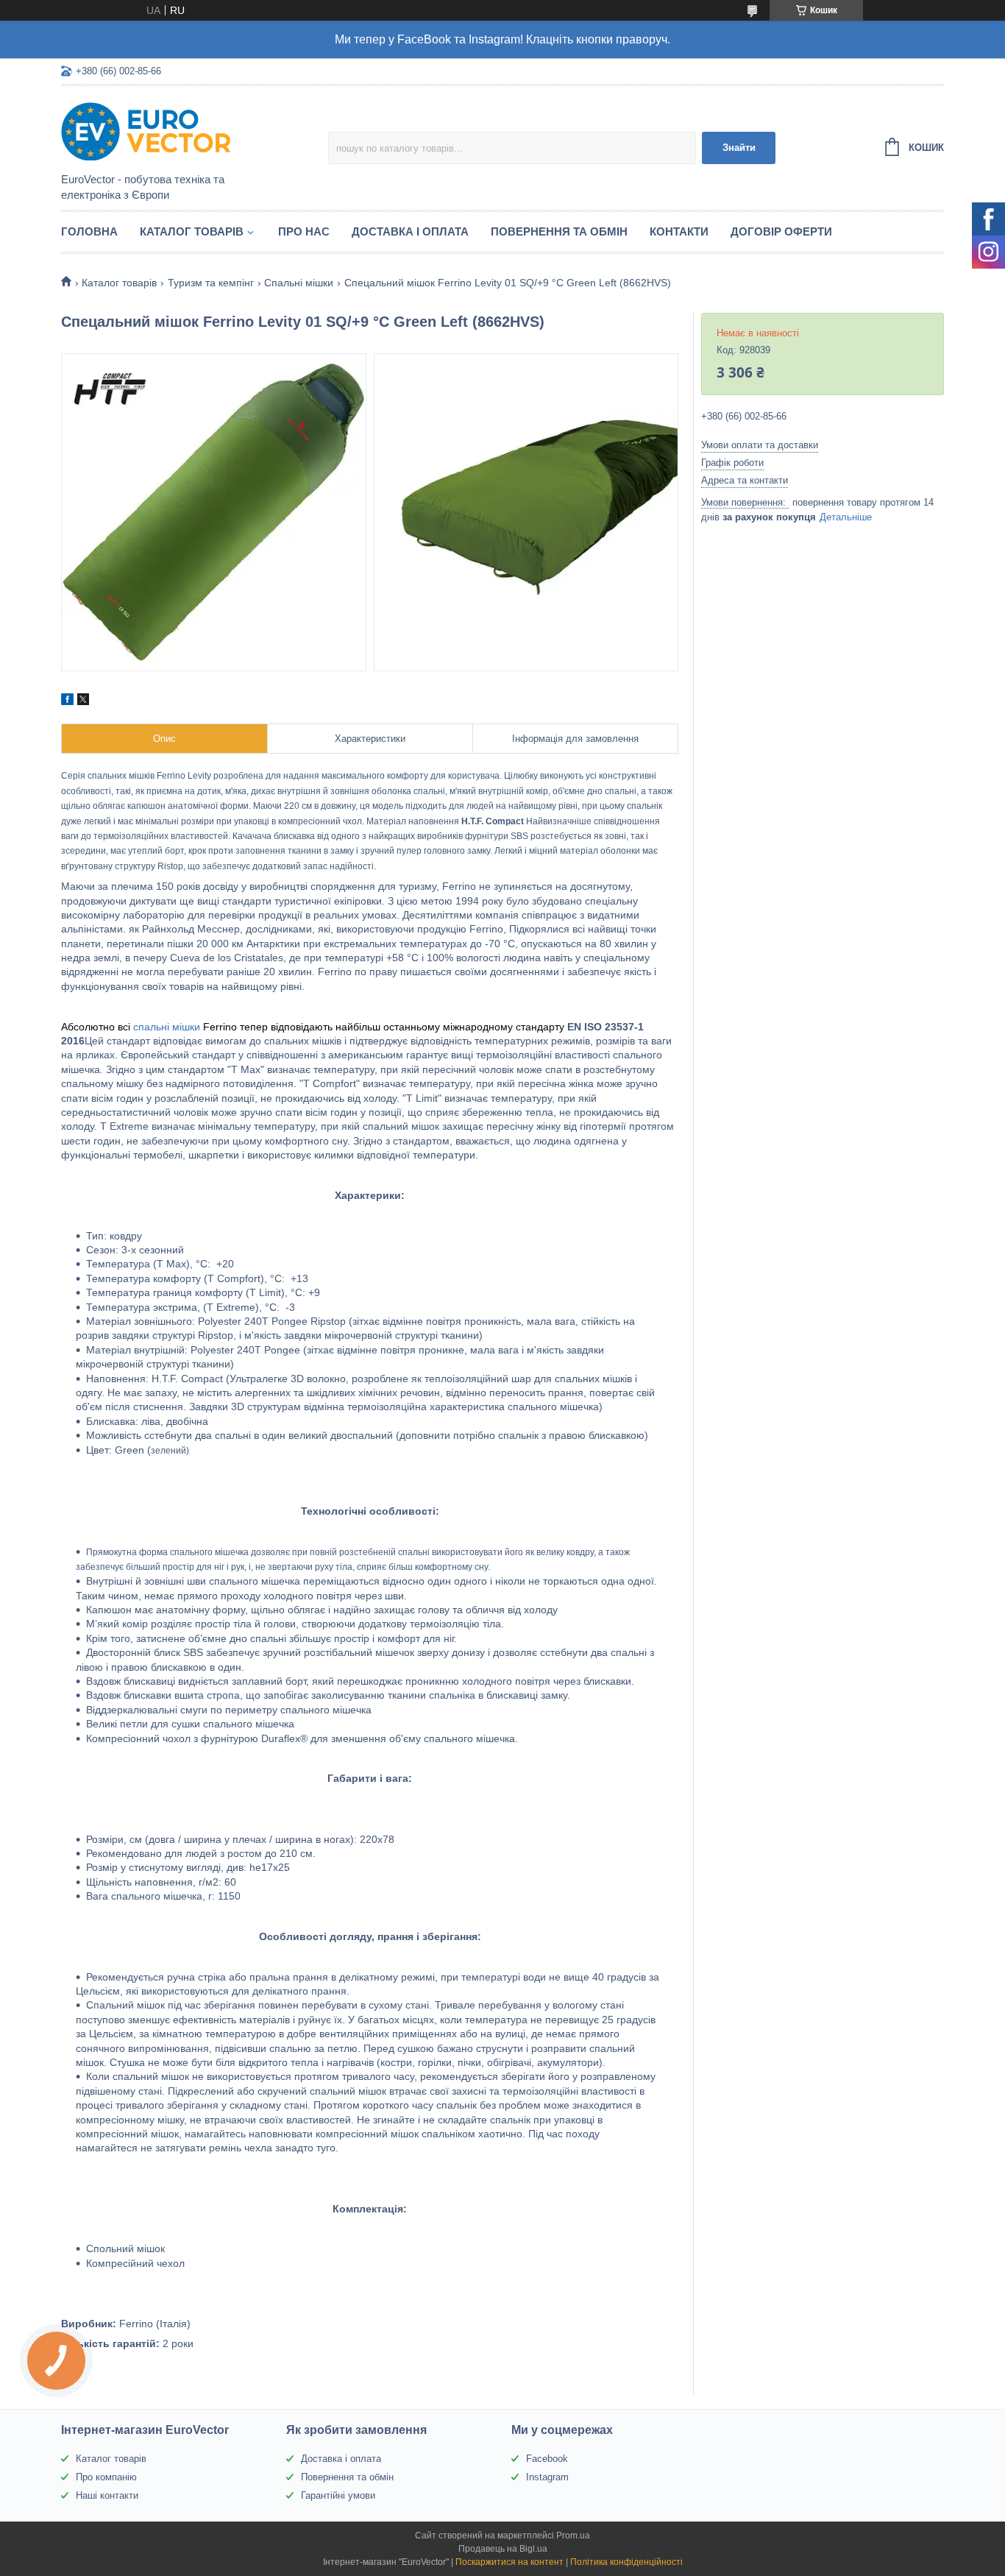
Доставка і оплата (410, 231)
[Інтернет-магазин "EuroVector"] (190, 130)
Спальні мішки (299, 283)
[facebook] (67, 701)
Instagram (547, 2477)
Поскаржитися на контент (509, 2562)
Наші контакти (107, 2495)
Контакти (679, 231)
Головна (89, 231)
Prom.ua (573, 2536)
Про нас (304, 231)
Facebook (547, 2459)
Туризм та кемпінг (211, 283)
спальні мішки (167, 1027)
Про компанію (106, 2477)
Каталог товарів (192, 231)
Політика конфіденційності (626, 2562)
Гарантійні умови (338, 2495)
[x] (83, 701)
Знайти (739, 148)
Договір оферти (781, 231)
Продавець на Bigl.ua (503, 2549)
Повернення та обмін (559, 231)
